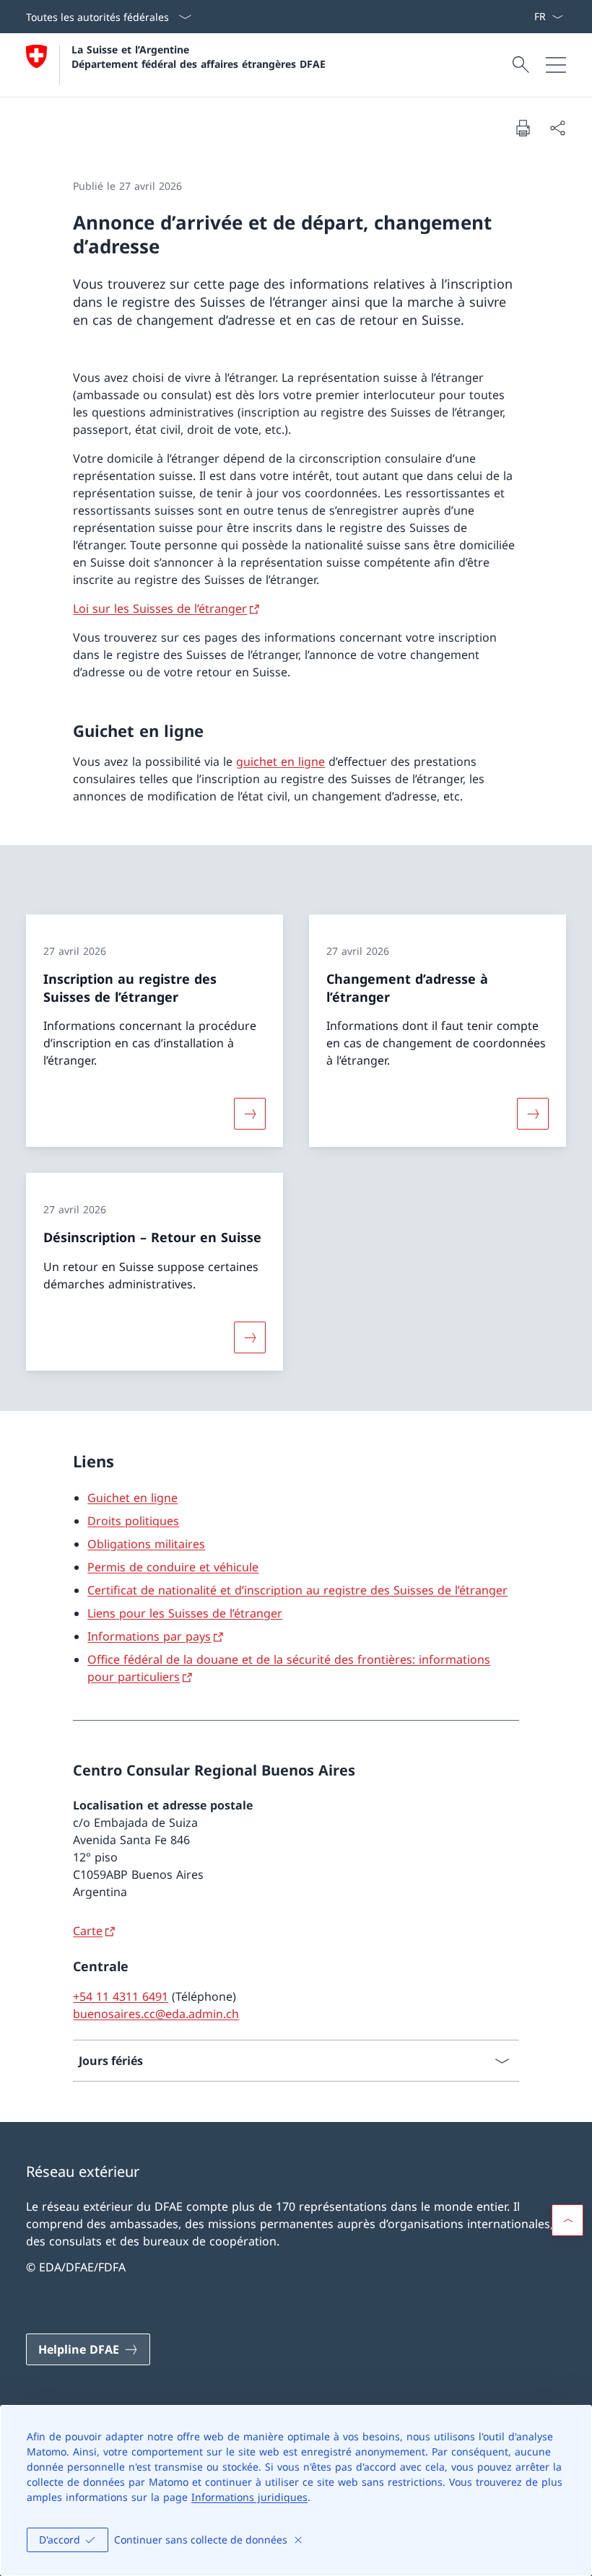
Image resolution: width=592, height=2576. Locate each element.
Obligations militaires (146, 1544)
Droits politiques (133, 1521)
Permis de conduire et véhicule (173, 1567)
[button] (567, 2220)
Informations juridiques (249, 2497)
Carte (88, 1931)
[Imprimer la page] (523, 128)
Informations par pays (149, 1636)
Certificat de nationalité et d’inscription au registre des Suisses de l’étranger (297, 1590)
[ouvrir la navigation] (556, 65)
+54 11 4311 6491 (121, 1996)
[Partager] (557, 128)
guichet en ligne (280, 761)
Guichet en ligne (132, 1498)
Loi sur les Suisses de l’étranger (160, 608)
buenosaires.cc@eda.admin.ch (156, 2014)
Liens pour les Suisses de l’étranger (185, 1613)
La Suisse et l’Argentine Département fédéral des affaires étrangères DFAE (199, 56)
